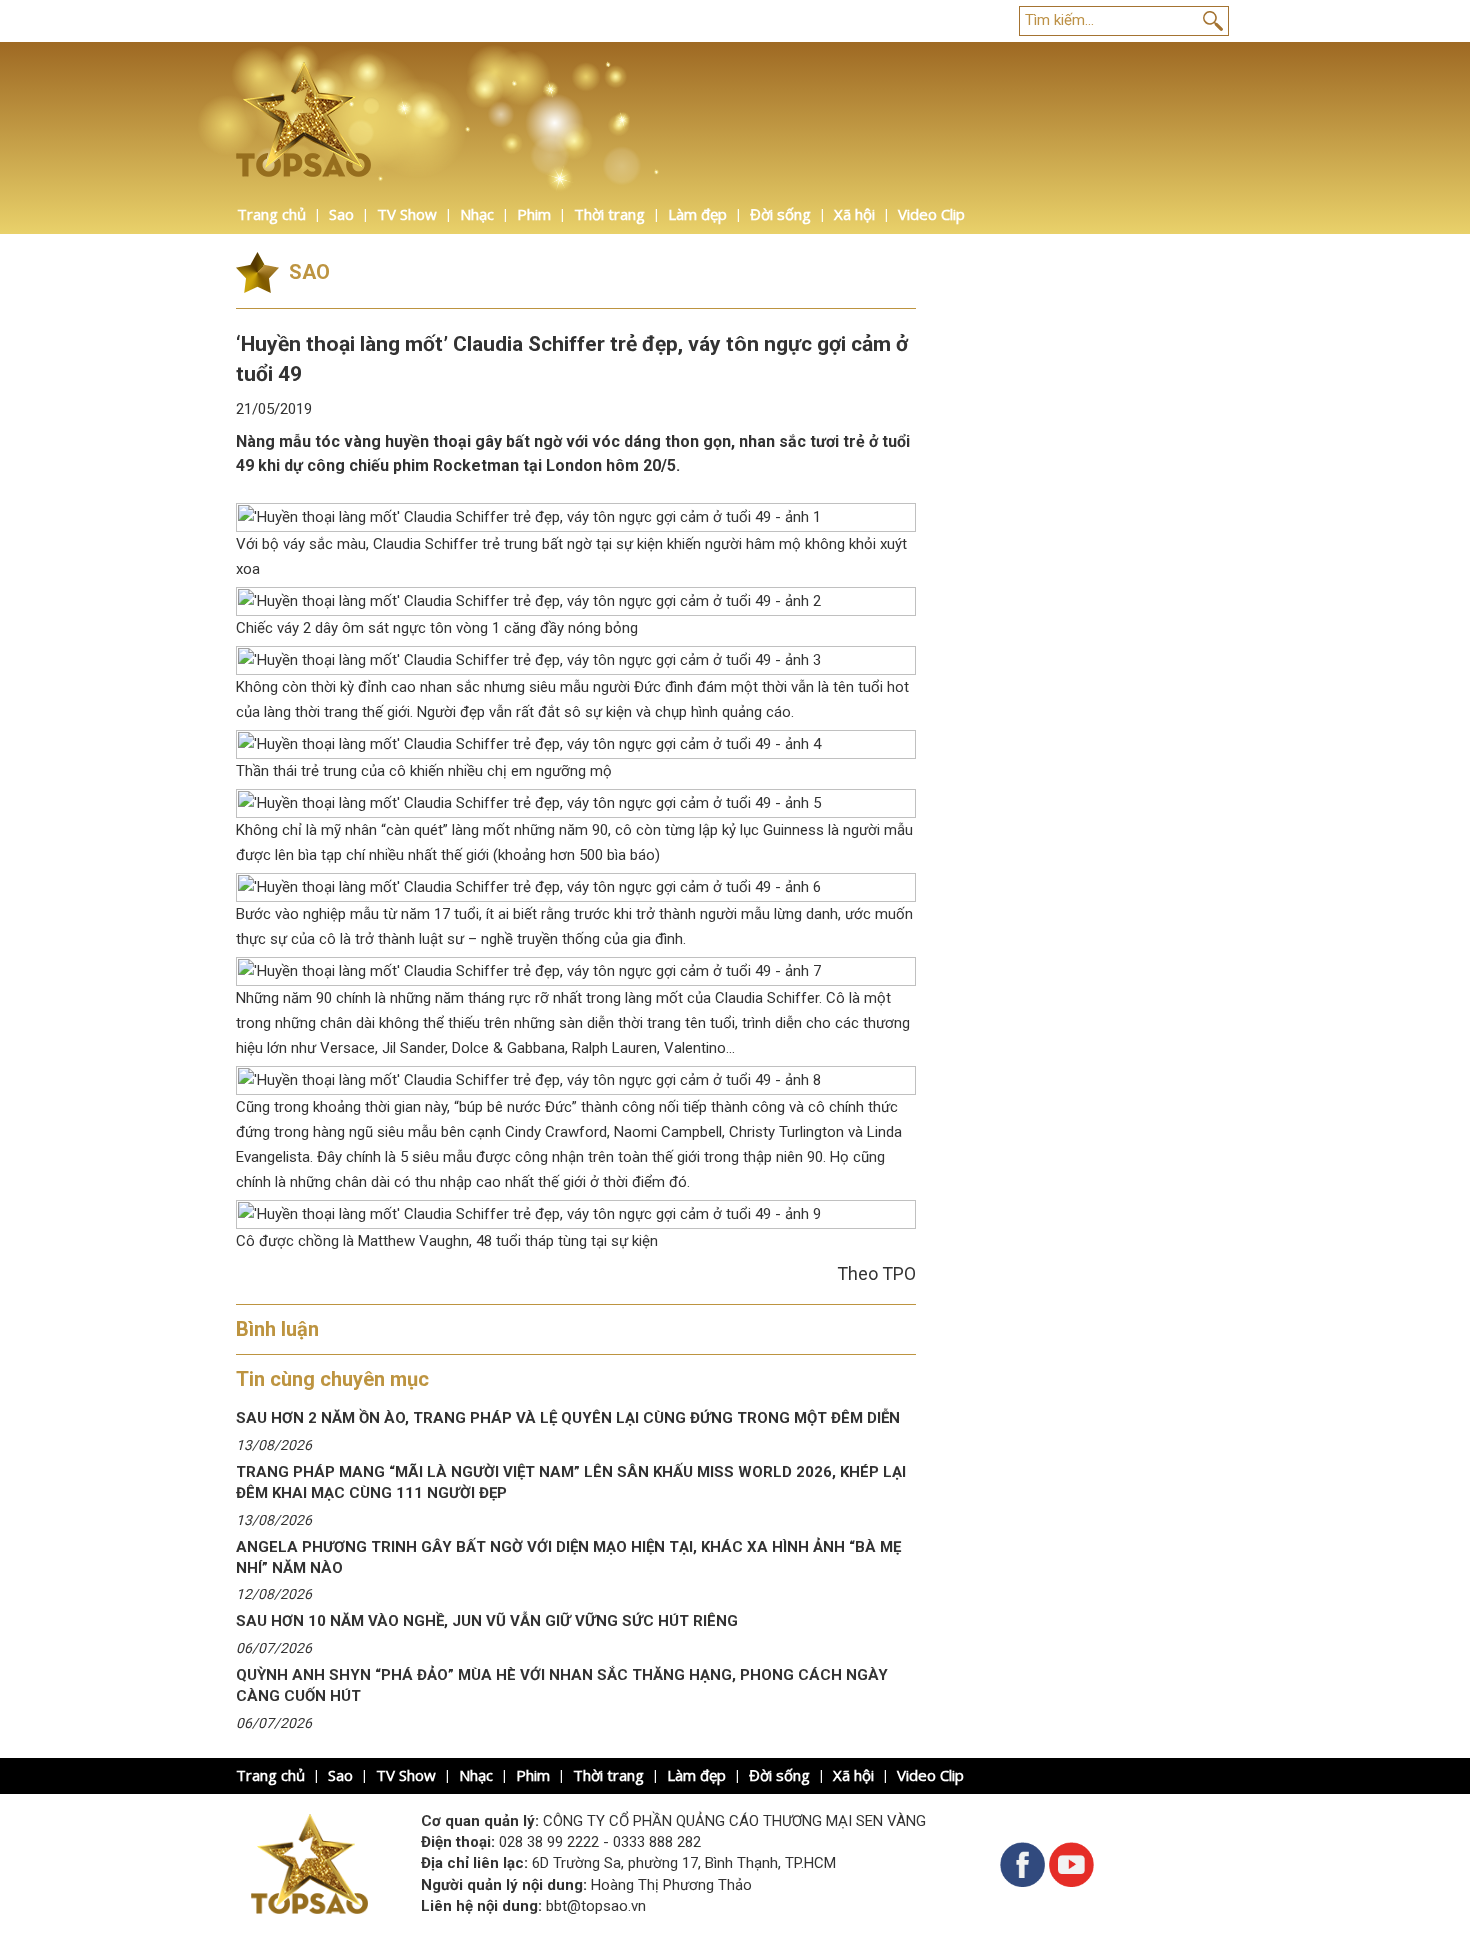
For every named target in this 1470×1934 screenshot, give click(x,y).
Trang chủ (271, 214)
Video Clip (931, 214)
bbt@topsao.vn (596, 1906)
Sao (341, 214)
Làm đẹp (697, 214)
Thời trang (609, 214)
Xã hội (854, 214)
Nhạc (477, 214)
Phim (534, 214)
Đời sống (780, 214)
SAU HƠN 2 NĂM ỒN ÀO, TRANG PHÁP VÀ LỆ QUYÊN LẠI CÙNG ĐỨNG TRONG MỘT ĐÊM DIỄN (568, 1418)
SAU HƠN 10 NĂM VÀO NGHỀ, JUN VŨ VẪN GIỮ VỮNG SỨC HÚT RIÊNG (487, 1621)
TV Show (407, 214)
